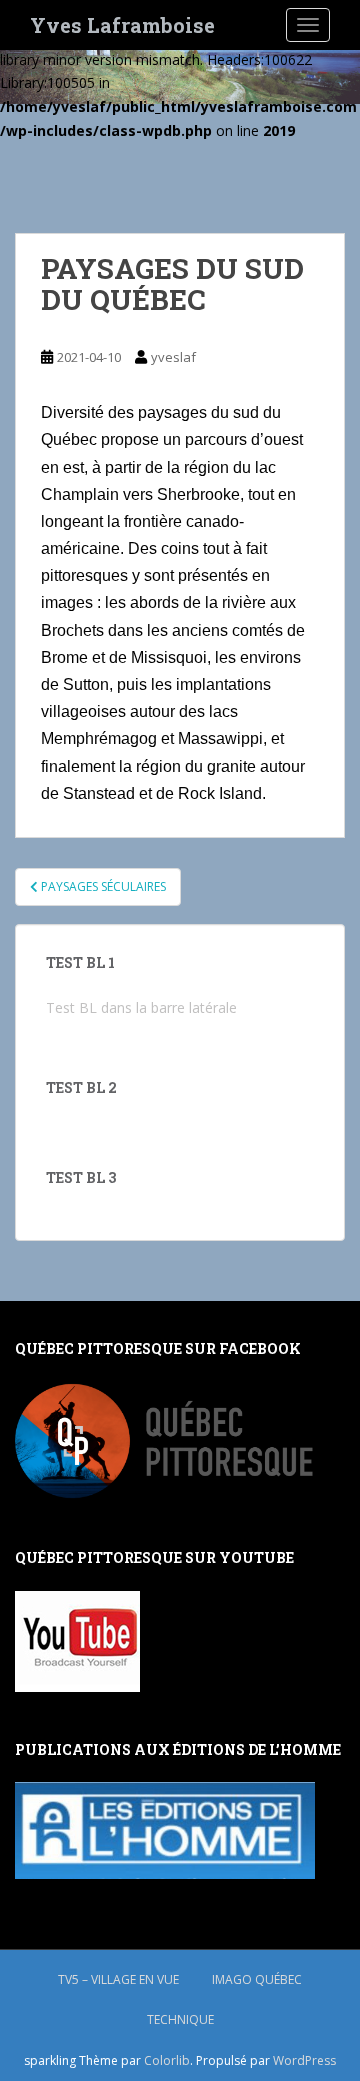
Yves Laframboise (122, 25)
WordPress (304, 2060)
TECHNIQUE (180, 2019)
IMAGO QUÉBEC (257, 1979)
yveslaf (173, 357)
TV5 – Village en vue (118, 1979)
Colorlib (167, 2060)
